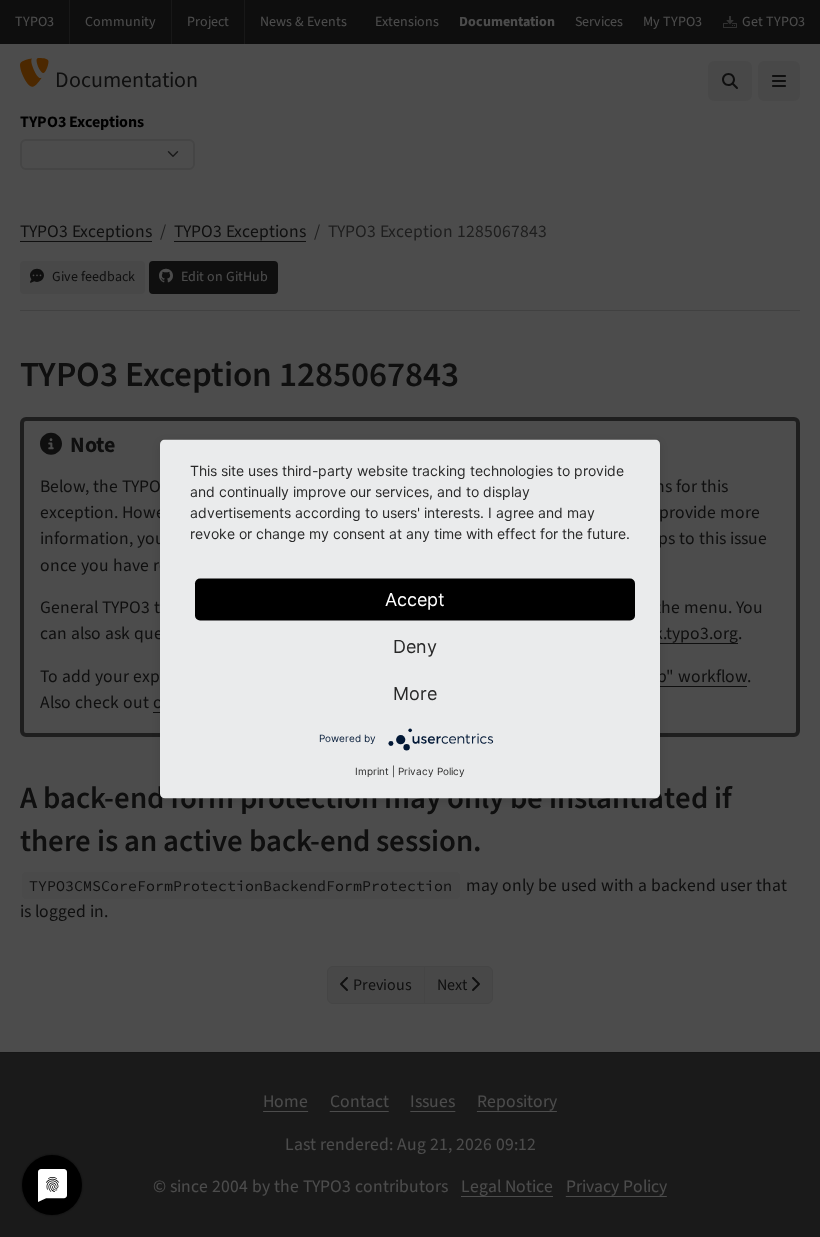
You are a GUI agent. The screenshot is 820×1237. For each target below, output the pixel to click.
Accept (415, 598)
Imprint (372, 770)
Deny (415, 645)
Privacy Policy (431, 770)
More (415, 692)
